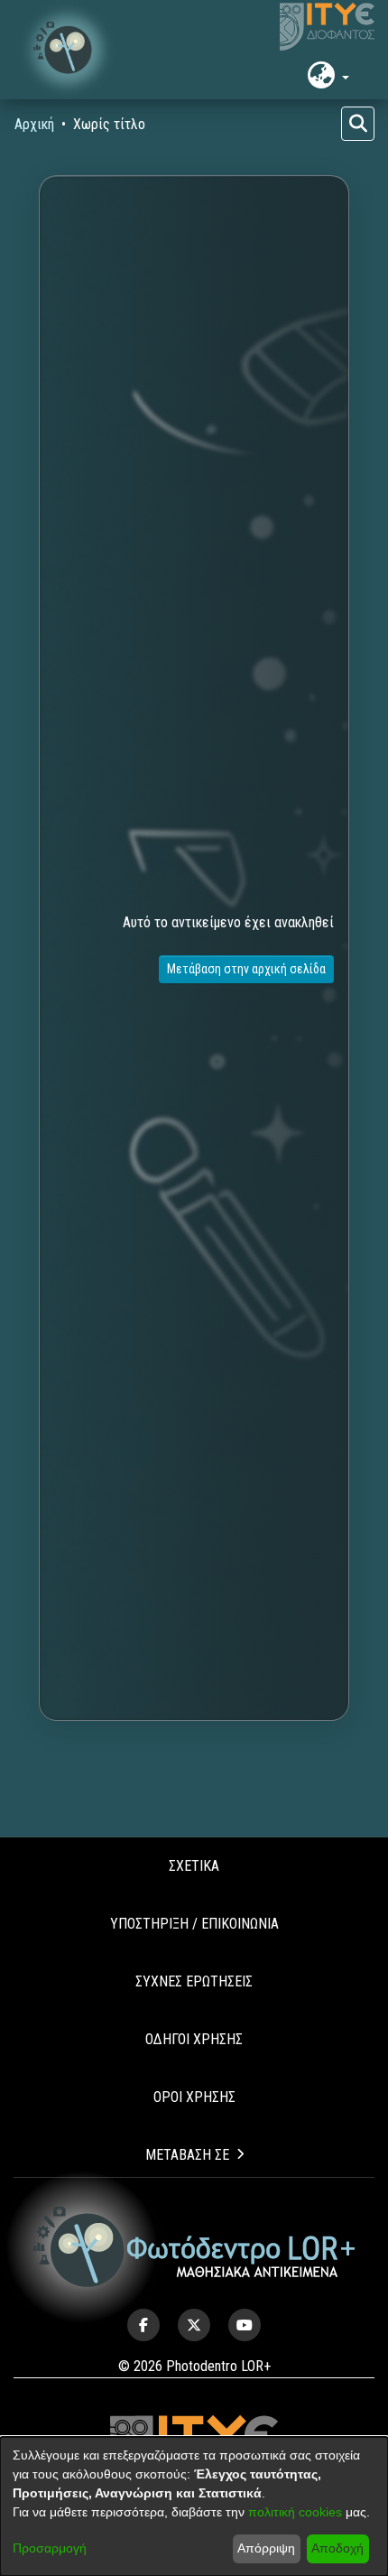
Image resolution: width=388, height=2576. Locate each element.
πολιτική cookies (295, 2512)
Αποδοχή (337, 2548)
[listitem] (143, 2325)
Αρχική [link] (34, 124)
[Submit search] (358, 124)
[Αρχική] (194, 2247)
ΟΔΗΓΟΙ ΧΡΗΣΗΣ (194, 2039)
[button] (68, 50)
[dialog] (194, 2506)
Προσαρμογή (50, 2548)
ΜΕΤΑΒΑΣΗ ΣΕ (187, 2155)
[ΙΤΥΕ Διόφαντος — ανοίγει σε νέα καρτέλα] (327, 27)
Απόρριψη (266, 2548)
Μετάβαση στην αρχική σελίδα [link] (246, 969)
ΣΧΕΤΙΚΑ (194, 1866)
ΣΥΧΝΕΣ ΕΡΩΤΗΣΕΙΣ (194, 1981)
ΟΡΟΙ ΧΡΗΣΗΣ (194, 2097)
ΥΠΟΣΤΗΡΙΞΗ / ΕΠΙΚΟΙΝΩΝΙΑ (194, 1924)
